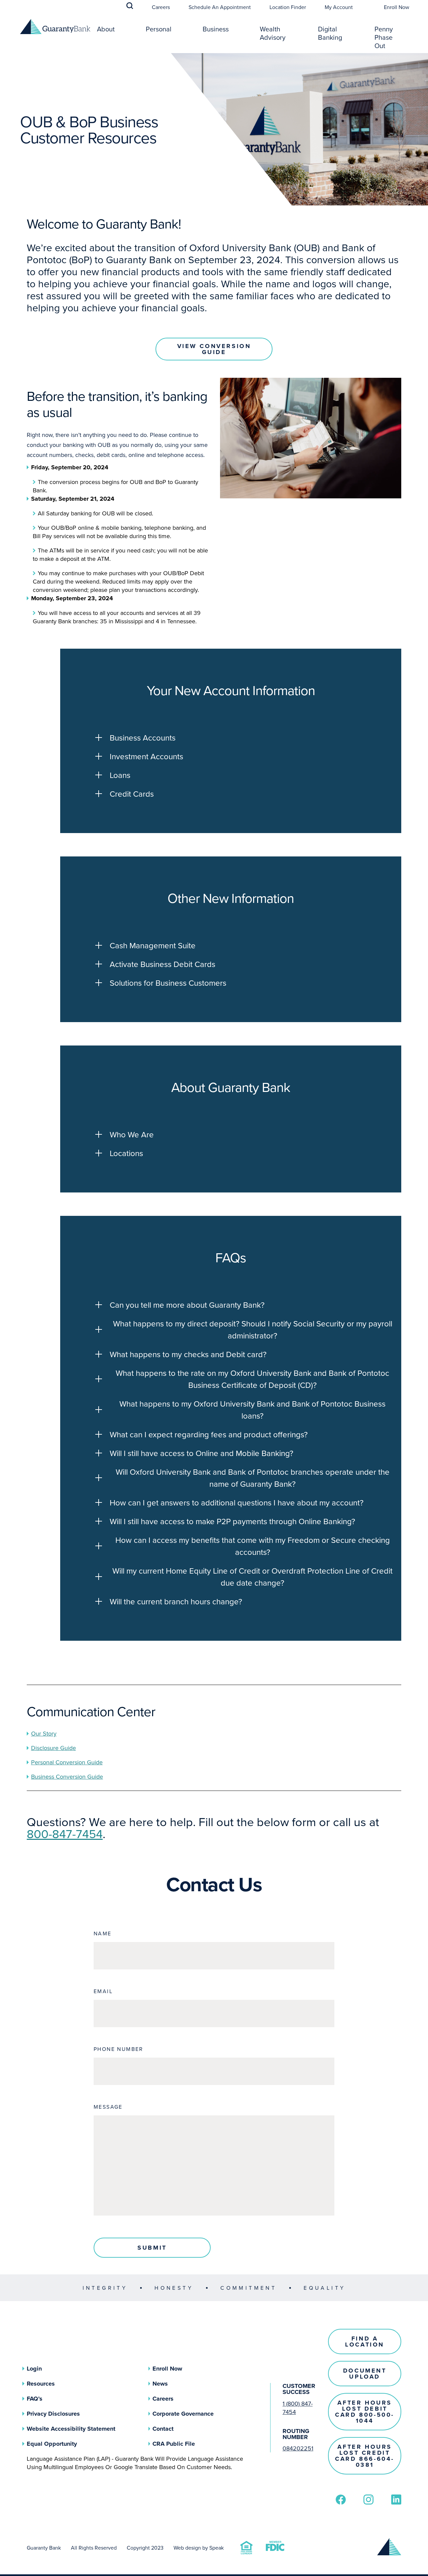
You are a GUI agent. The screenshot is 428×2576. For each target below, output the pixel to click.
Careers (161, 7)
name (103, 1933)
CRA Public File (174, 2444)
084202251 (298, 2448)
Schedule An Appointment (220, 7)
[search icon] (130, 6)
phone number (119, 2049)
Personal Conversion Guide (67, 1762)
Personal (159, 29)
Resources (41, 2384)
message (108, 2107)
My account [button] (339, 7)
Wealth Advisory (273, 33)
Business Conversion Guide (67, 1777)
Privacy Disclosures (53, 2414)
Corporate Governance (183, 2414)
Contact (163, 2429)
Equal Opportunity (52, 2444)
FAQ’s (35, 2399)
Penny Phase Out (384, 37)
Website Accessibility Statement (71, 2429)
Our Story (44, 1733)
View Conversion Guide (214, 349)
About (106, 29)
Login (34, 2369)
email (103, 1991)
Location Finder (288, 7)
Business (216, 29)
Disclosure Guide (53, 1748)
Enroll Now (397, 7)
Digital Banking (330, 33)
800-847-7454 (65, 1834)
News (160, 2384)
